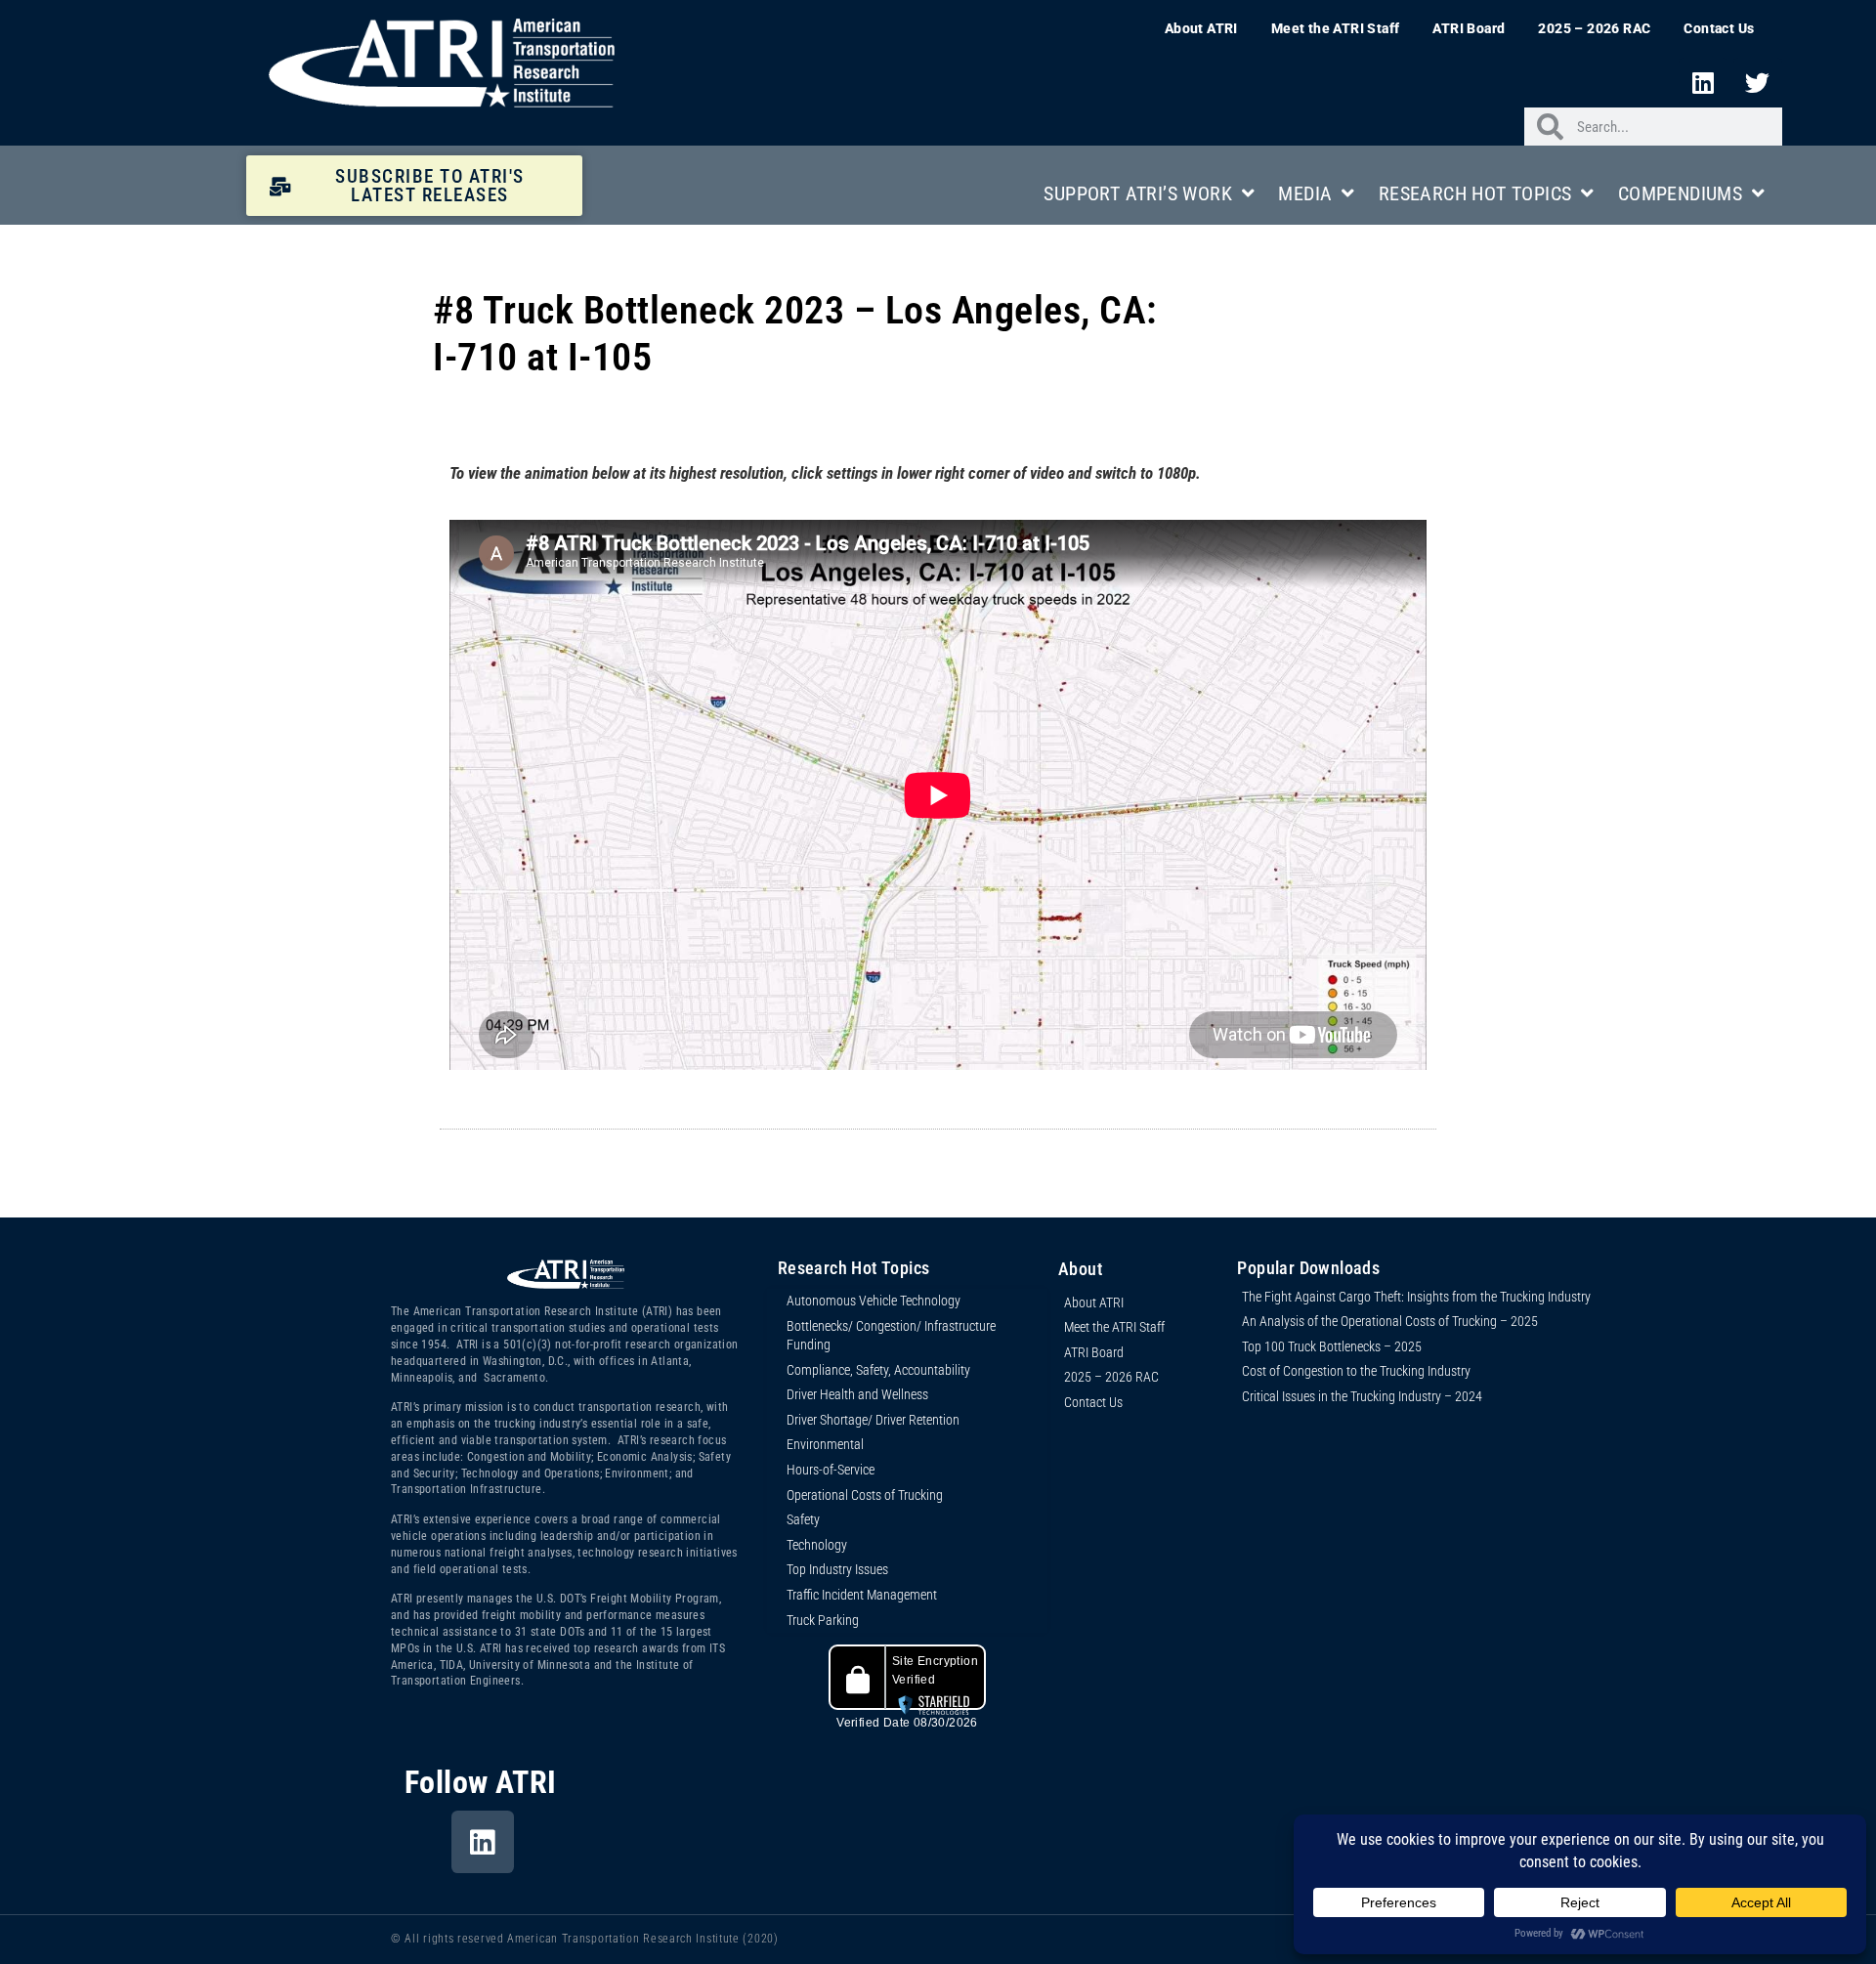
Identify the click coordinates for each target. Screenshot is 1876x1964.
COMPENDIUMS (1680, 193)
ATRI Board (1469, 28)
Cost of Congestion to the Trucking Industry (1356, 1371)
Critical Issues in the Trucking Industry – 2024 (1362, 1396)
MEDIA (1305, 193)
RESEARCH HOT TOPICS (1475, 193)
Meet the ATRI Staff (1336, 28)
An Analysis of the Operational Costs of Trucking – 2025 (1390, 1321)
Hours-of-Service (831, 1470)
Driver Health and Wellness (857, 1394)
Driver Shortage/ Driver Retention (873, 1420)
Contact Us (1719, 28)
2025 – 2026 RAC (1594, 28)
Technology (817, 1545)
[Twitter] (1758, 82)
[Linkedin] (1703, 82)
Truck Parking (823, 1620)
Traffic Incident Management (862, 1595)
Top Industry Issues (837, 1569)
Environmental (825, 1444)
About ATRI (1201, 28)
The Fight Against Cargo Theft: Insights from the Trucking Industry (1416, 1297)
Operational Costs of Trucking (865, 1495)
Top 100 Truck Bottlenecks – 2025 (1332, 1346)
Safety (803, 1519)
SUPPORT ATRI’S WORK (1138, 193)
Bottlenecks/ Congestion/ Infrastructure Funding (891, 1336)
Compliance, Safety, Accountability (878, 1370)
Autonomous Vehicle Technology (874, 1301)
